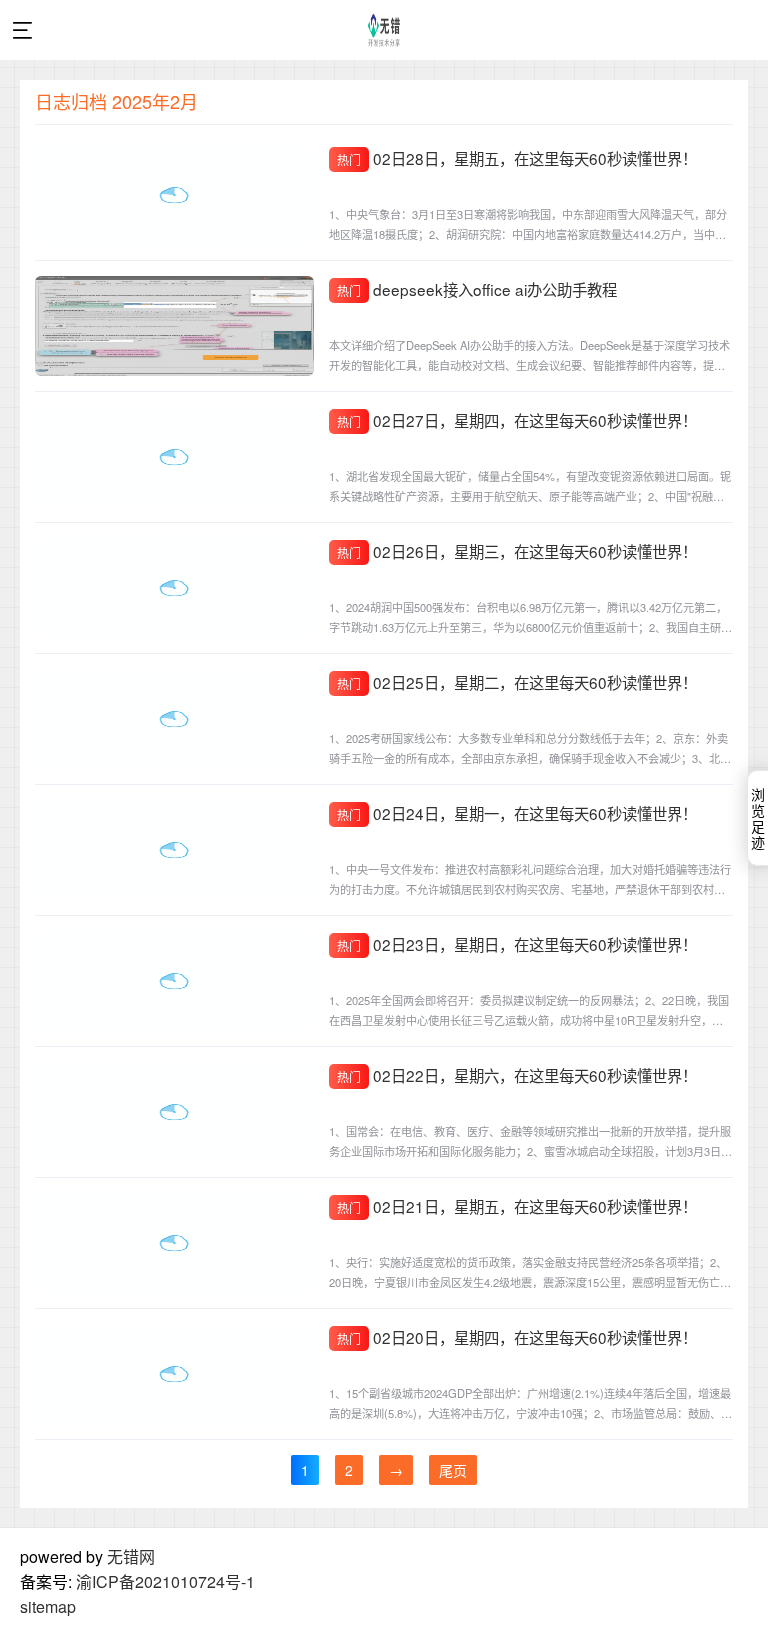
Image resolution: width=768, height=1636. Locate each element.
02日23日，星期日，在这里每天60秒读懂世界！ (535, 944)
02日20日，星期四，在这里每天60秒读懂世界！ (535, 1337)
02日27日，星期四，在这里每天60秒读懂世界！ (535, 420)
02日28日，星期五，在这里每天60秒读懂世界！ (535, 158)
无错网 (131, 1556)
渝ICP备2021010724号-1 (165, 1581)
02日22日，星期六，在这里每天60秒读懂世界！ (535, 1075)
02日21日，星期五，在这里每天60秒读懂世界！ (535, 1206)
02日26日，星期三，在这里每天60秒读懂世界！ (535, 551)
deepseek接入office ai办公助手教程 (495, 289)
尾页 (453, 1470)
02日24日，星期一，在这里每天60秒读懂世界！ (535, 813)
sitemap (48, 1606)
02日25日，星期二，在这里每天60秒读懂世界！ (535, 682)
